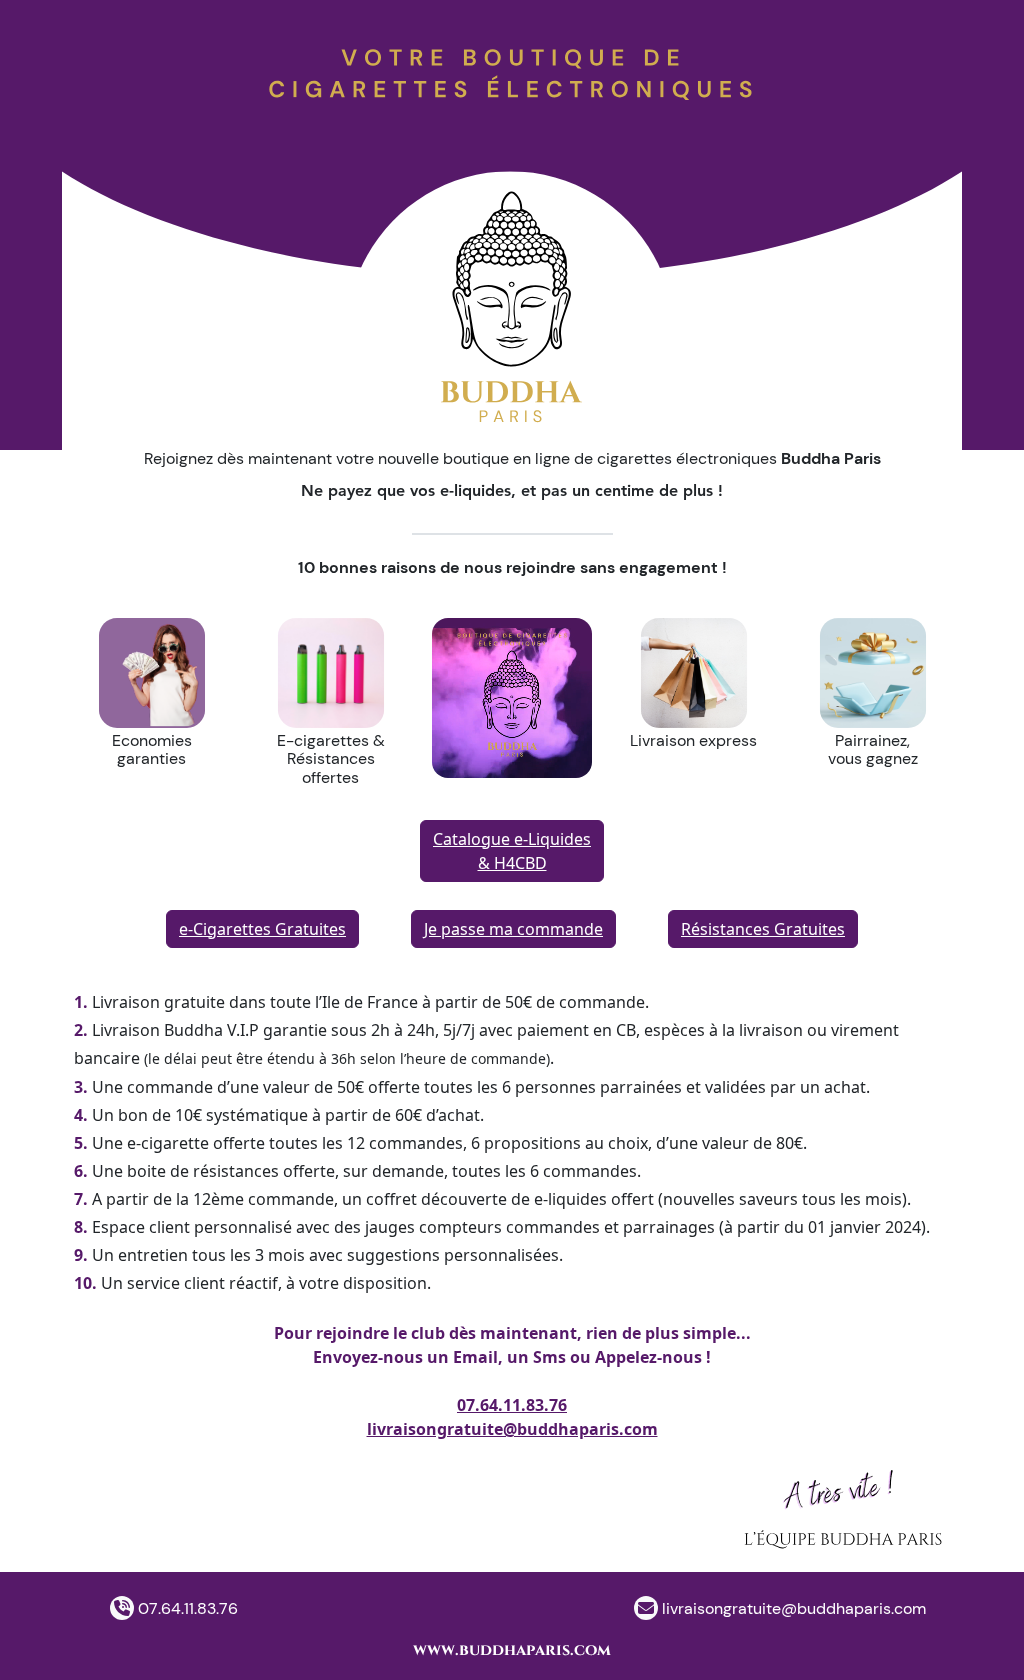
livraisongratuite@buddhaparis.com (512, 1429)
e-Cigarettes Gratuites (262, 929)
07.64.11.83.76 (512, 1405)
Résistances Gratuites (763, 929)
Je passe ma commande (513, 929)
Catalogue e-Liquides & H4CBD (512, 851)
